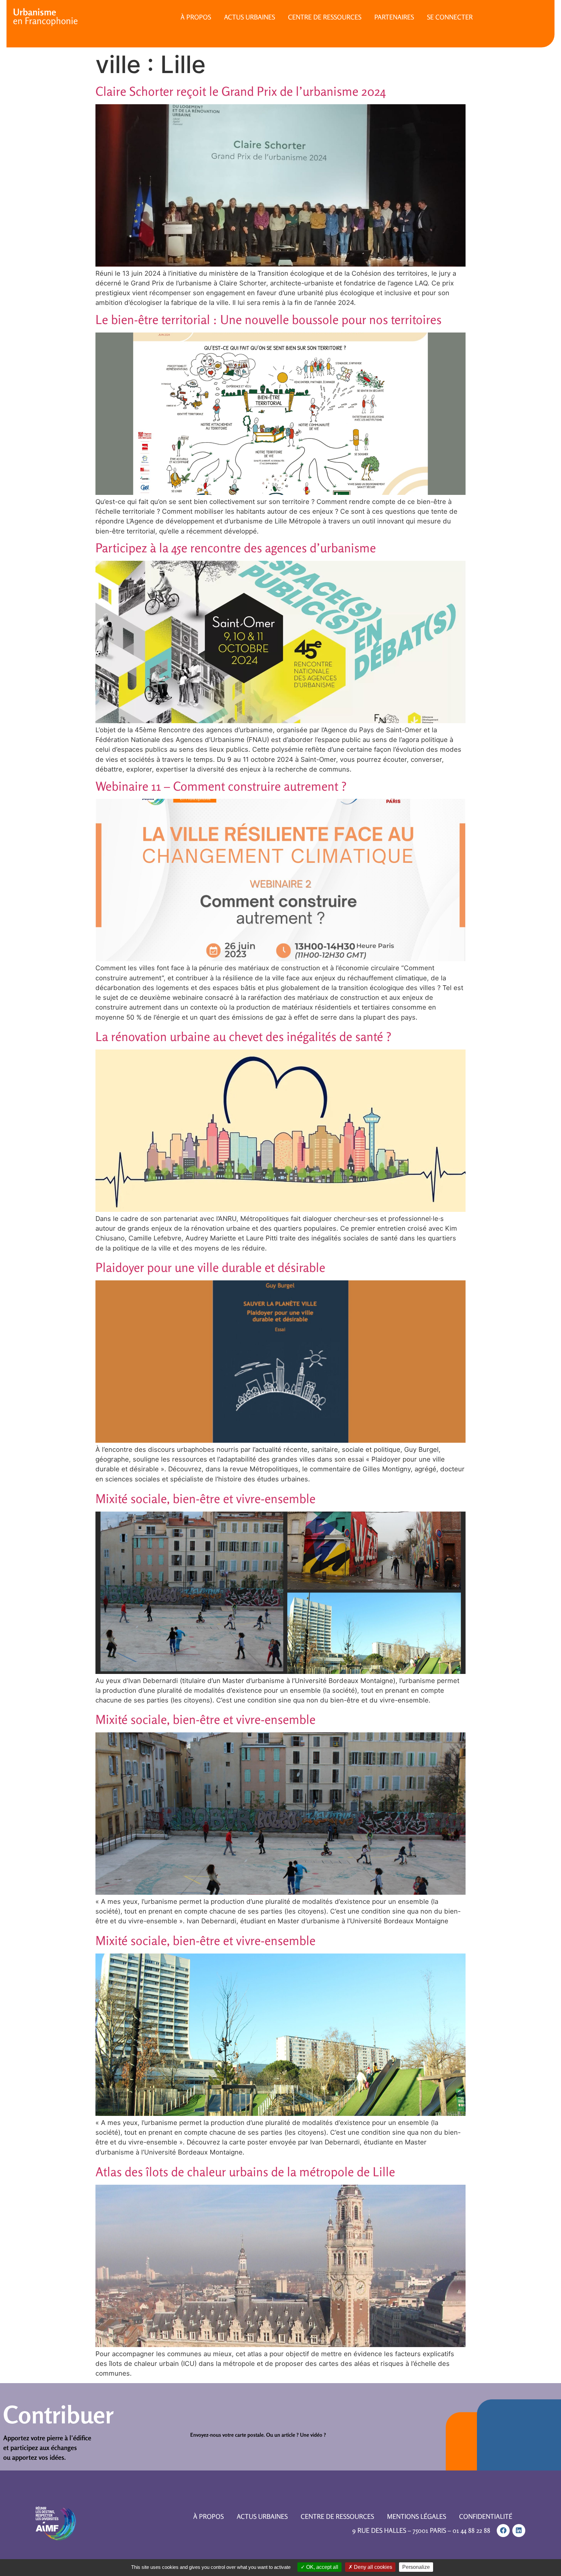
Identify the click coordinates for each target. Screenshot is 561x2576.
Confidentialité (486, 2516)
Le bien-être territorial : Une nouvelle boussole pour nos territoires (268, 320)
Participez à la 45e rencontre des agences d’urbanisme (236, 548)
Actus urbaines (249, 17)
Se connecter (450, 17)
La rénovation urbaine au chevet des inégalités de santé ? (243, 1037)
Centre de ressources (325, 17)
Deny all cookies (372, 2567)
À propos (196, 17)
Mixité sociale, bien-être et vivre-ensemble (206, 1499)
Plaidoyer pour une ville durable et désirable (210, 1267)
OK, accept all (322, 2567)
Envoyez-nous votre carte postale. (228, 2435)
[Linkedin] (519, 2531)
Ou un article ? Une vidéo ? (296, 2435)
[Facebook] (503, 2531)
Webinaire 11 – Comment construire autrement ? (221, 786)
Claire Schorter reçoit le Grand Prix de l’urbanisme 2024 (241, 91)
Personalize (416, 2567)
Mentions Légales (417, 2516)
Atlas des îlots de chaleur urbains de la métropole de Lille (245, 2172)
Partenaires (394, 17)
